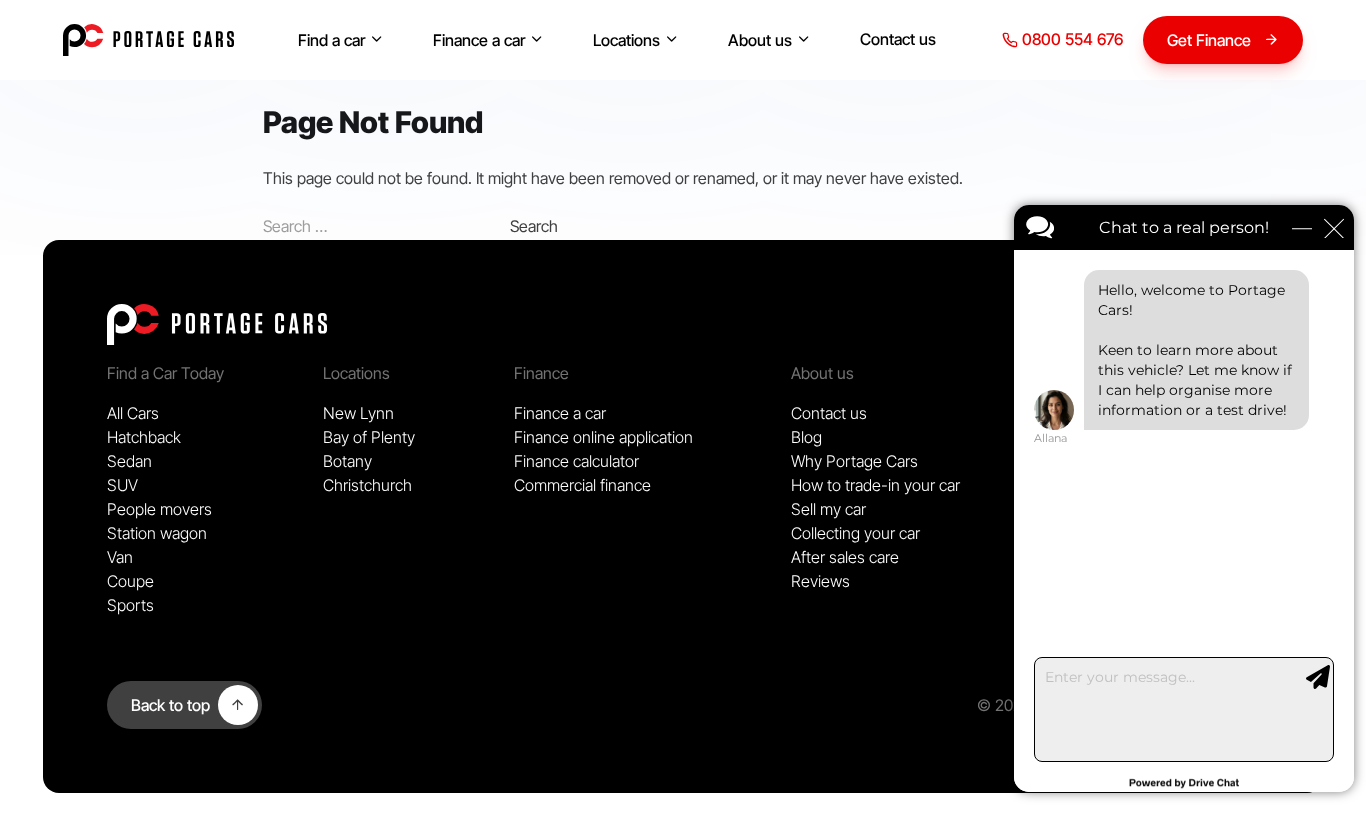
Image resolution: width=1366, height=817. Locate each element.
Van (120, 557)
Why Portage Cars (854, 461)
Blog (806, 437)
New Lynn (358, 413)
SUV (122, 485)
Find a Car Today (165, 373)
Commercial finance (582, 485)
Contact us (898, 39)
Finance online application (603, 437)
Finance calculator (576, 461)
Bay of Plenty (369, 437)
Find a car (331, 40)
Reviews (820, 581)
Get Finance (1209, 40)
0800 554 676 (1070, 39)
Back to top (170, 705)
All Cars (133, 413)
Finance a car (479, 40)
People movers (159, 509)
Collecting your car (855, 533)
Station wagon (157, 533)
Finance (541, 373)
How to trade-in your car (875, 485)
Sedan (129, 461)
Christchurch (367, 485)
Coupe (130, 581)
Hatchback (144, 437)
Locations (626, 40)
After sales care (845, 557)
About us (760, 40)
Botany (347, 461)
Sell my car (828, 509)
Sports (130, 605)
